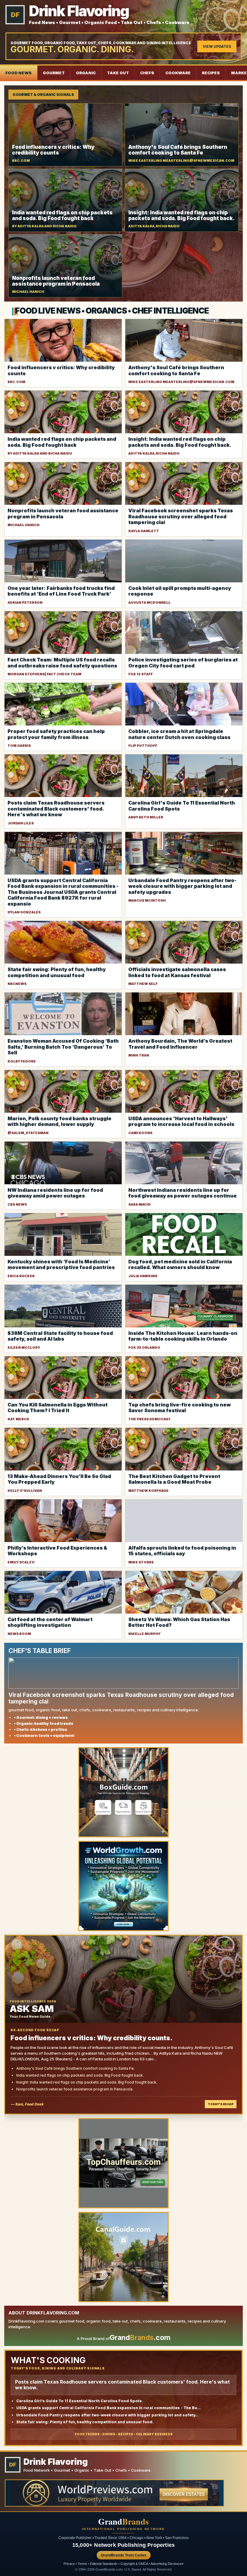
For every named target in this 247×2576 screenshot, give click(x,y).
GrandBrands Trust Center (124, 2555)
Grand (123, 2522)
